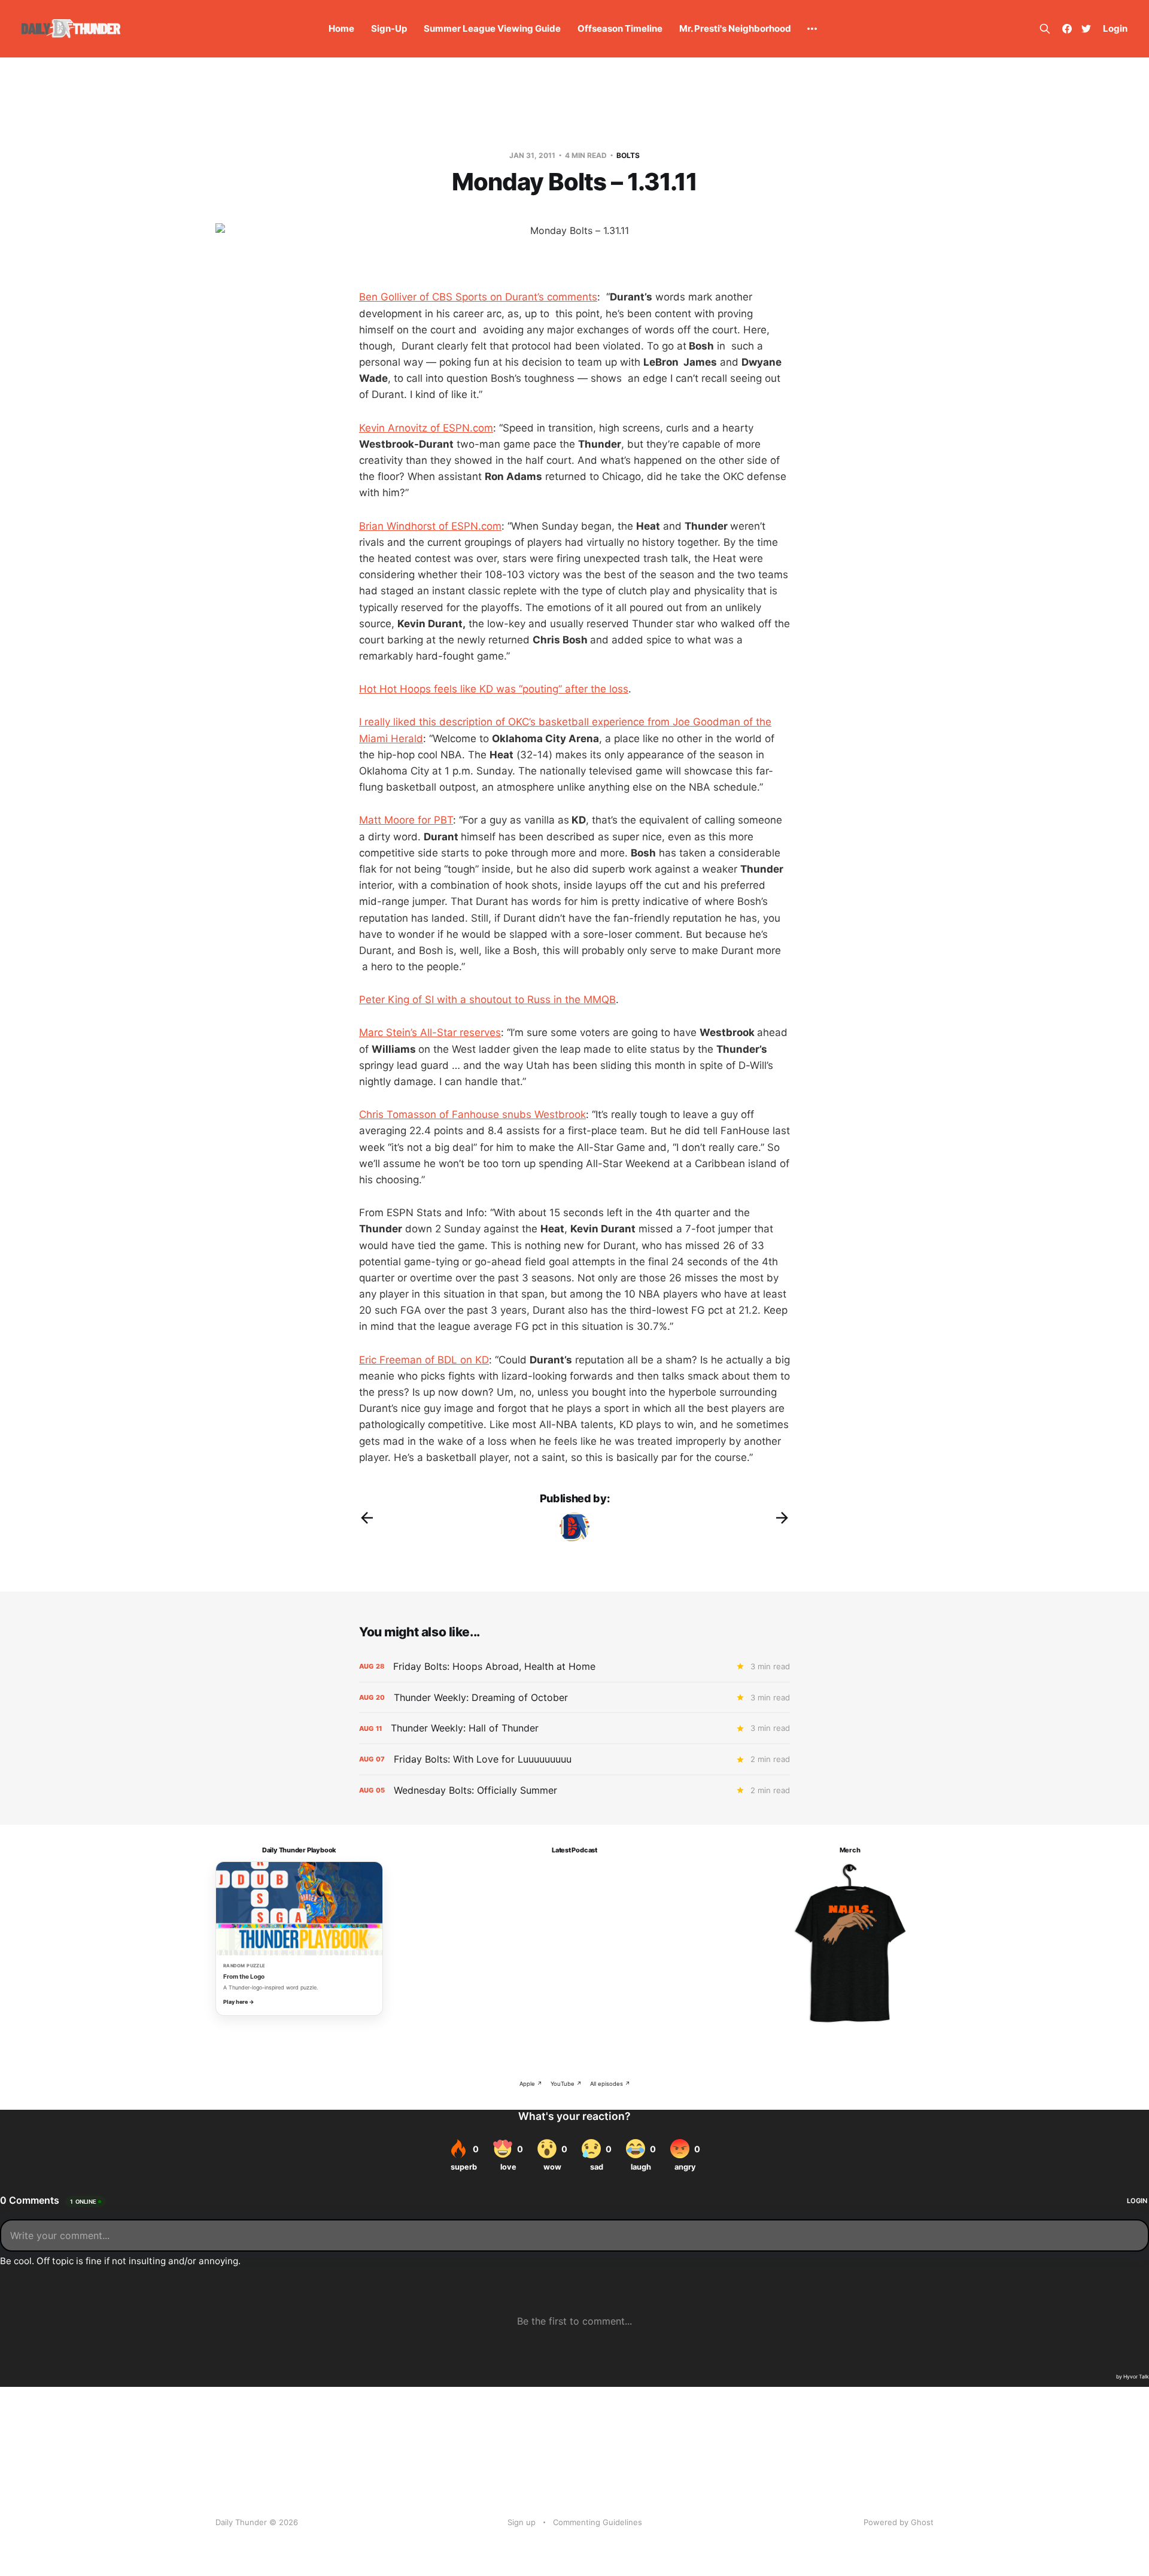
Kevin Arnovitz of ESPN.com (426, 428)
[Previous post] (367, 1518)
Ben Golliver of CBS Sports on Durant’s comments (478, 297)
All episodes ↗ (610, 2084)
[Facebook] (1067, 29)
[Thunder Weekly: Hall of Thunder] (574, 1728)
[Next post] (782, 1518)
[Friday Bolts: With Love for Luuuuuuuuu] (574, 1759)
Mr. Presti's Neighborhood (735, 28)
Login (1115, 28)
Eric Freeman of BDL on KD (424, 1360)
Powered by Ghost (899, 2522)
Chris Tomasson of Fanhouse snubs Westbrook (472, 1114)
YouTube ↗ (566, 2084)
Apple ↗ (531, 2084)
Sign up (522, 2522)
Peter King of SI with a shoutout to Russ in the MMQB (487, 1000)
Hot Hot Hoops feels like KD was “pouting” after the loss (494, 689)
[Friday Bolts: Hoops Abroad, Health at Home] (574, 1667)
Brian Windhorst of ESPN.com (430, 526)
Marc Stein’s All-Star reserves (430, 1032)
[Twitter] (1086, 29)
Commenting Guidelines (598, 2522)
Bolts (628, 155)
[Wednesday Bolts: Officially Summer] (574, 1790)
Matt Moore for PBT (406, 820)
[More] (812, 29)
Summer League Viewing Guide (492, 28)
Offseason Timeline (620, 28)
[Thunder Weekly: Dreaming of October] (574, 1698)
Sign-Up (389, 28)
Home (341, 28)
